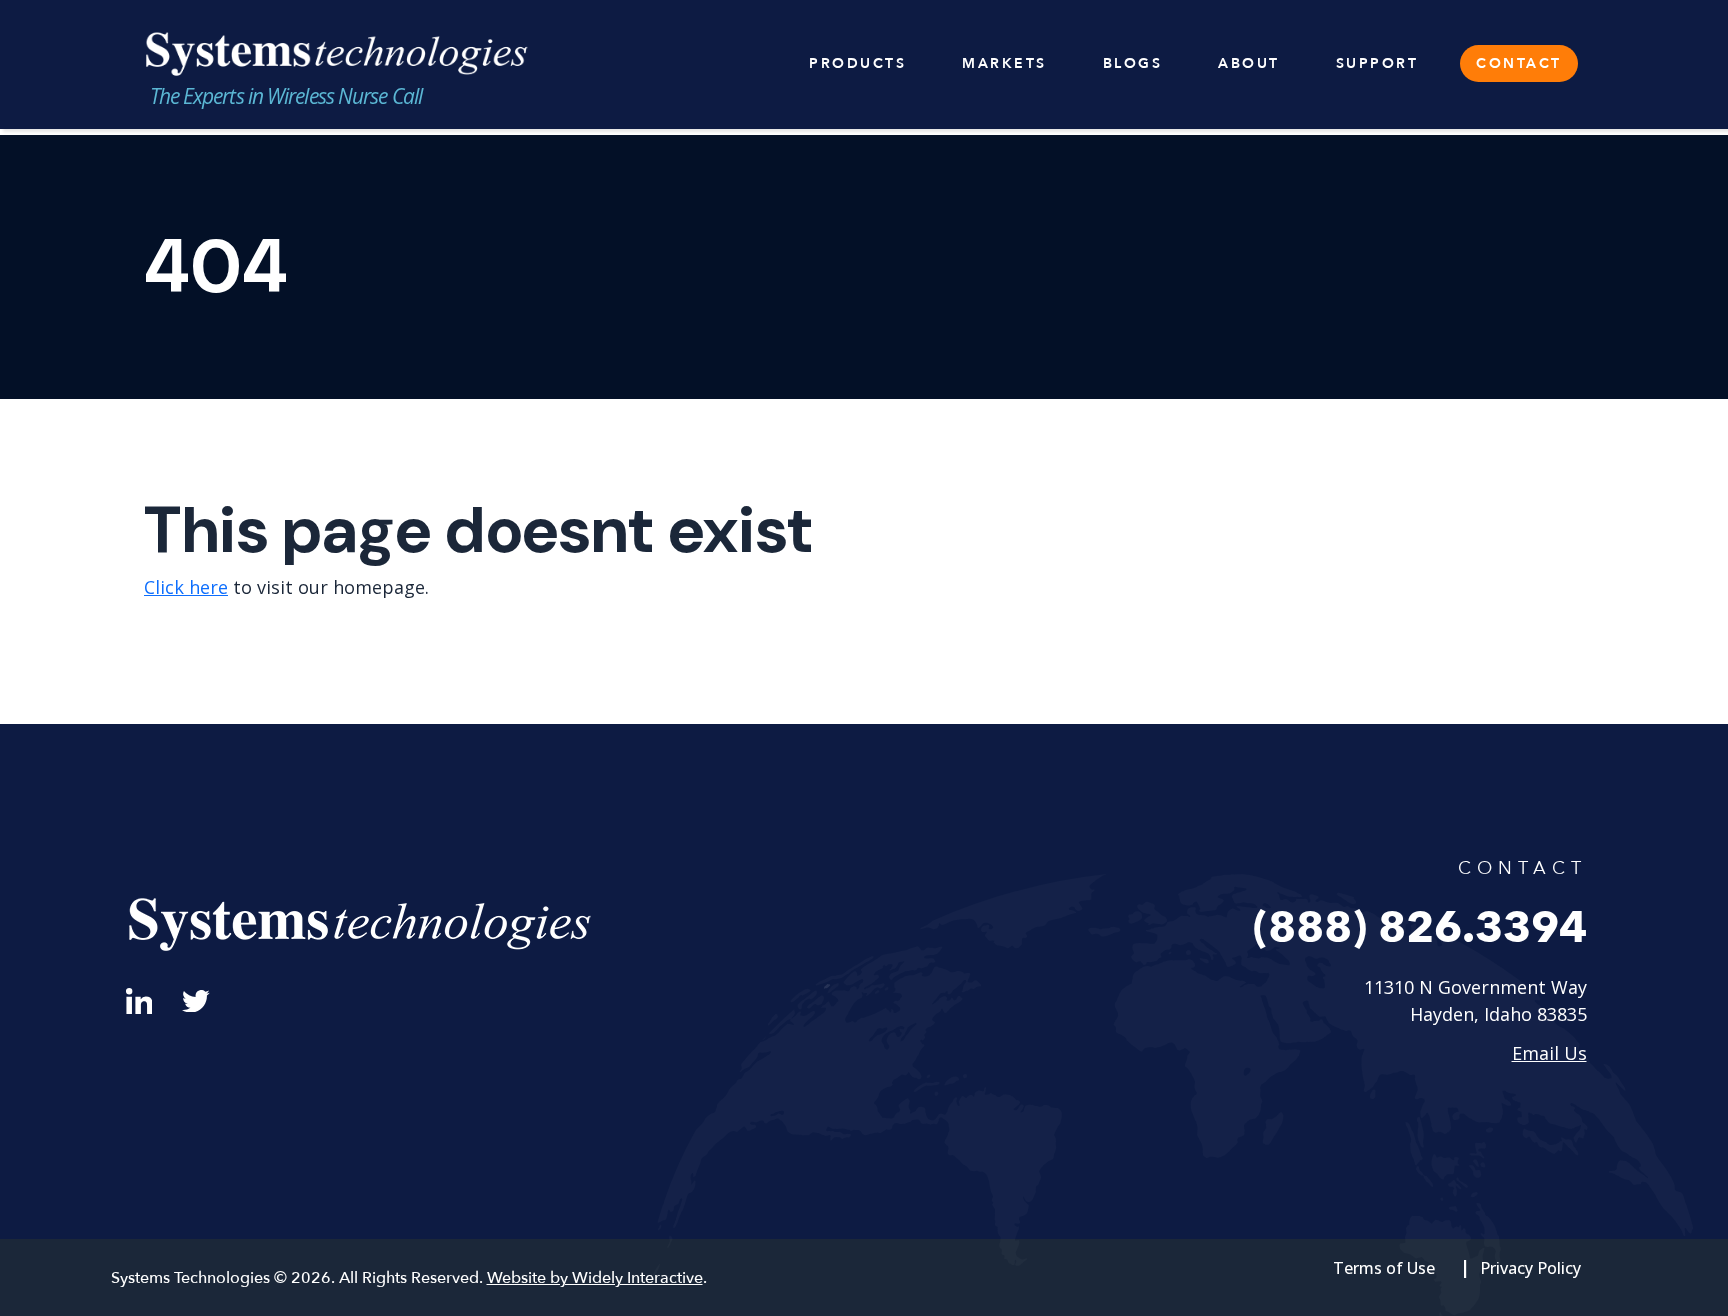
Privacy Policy (1530, 1268)
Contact (1519, 63)
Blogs (1133, 63)
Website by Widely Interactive (595, 1278)
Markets (1004, 63)
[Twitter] (196, 999)
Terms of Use (1384, 1268)
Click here (186, 587)
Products (857, 63)
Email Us (1549, 1053)
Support (1377, 63)
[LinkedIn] (139, 999)
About (1249, 63)
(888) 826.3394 (1420, 928)
